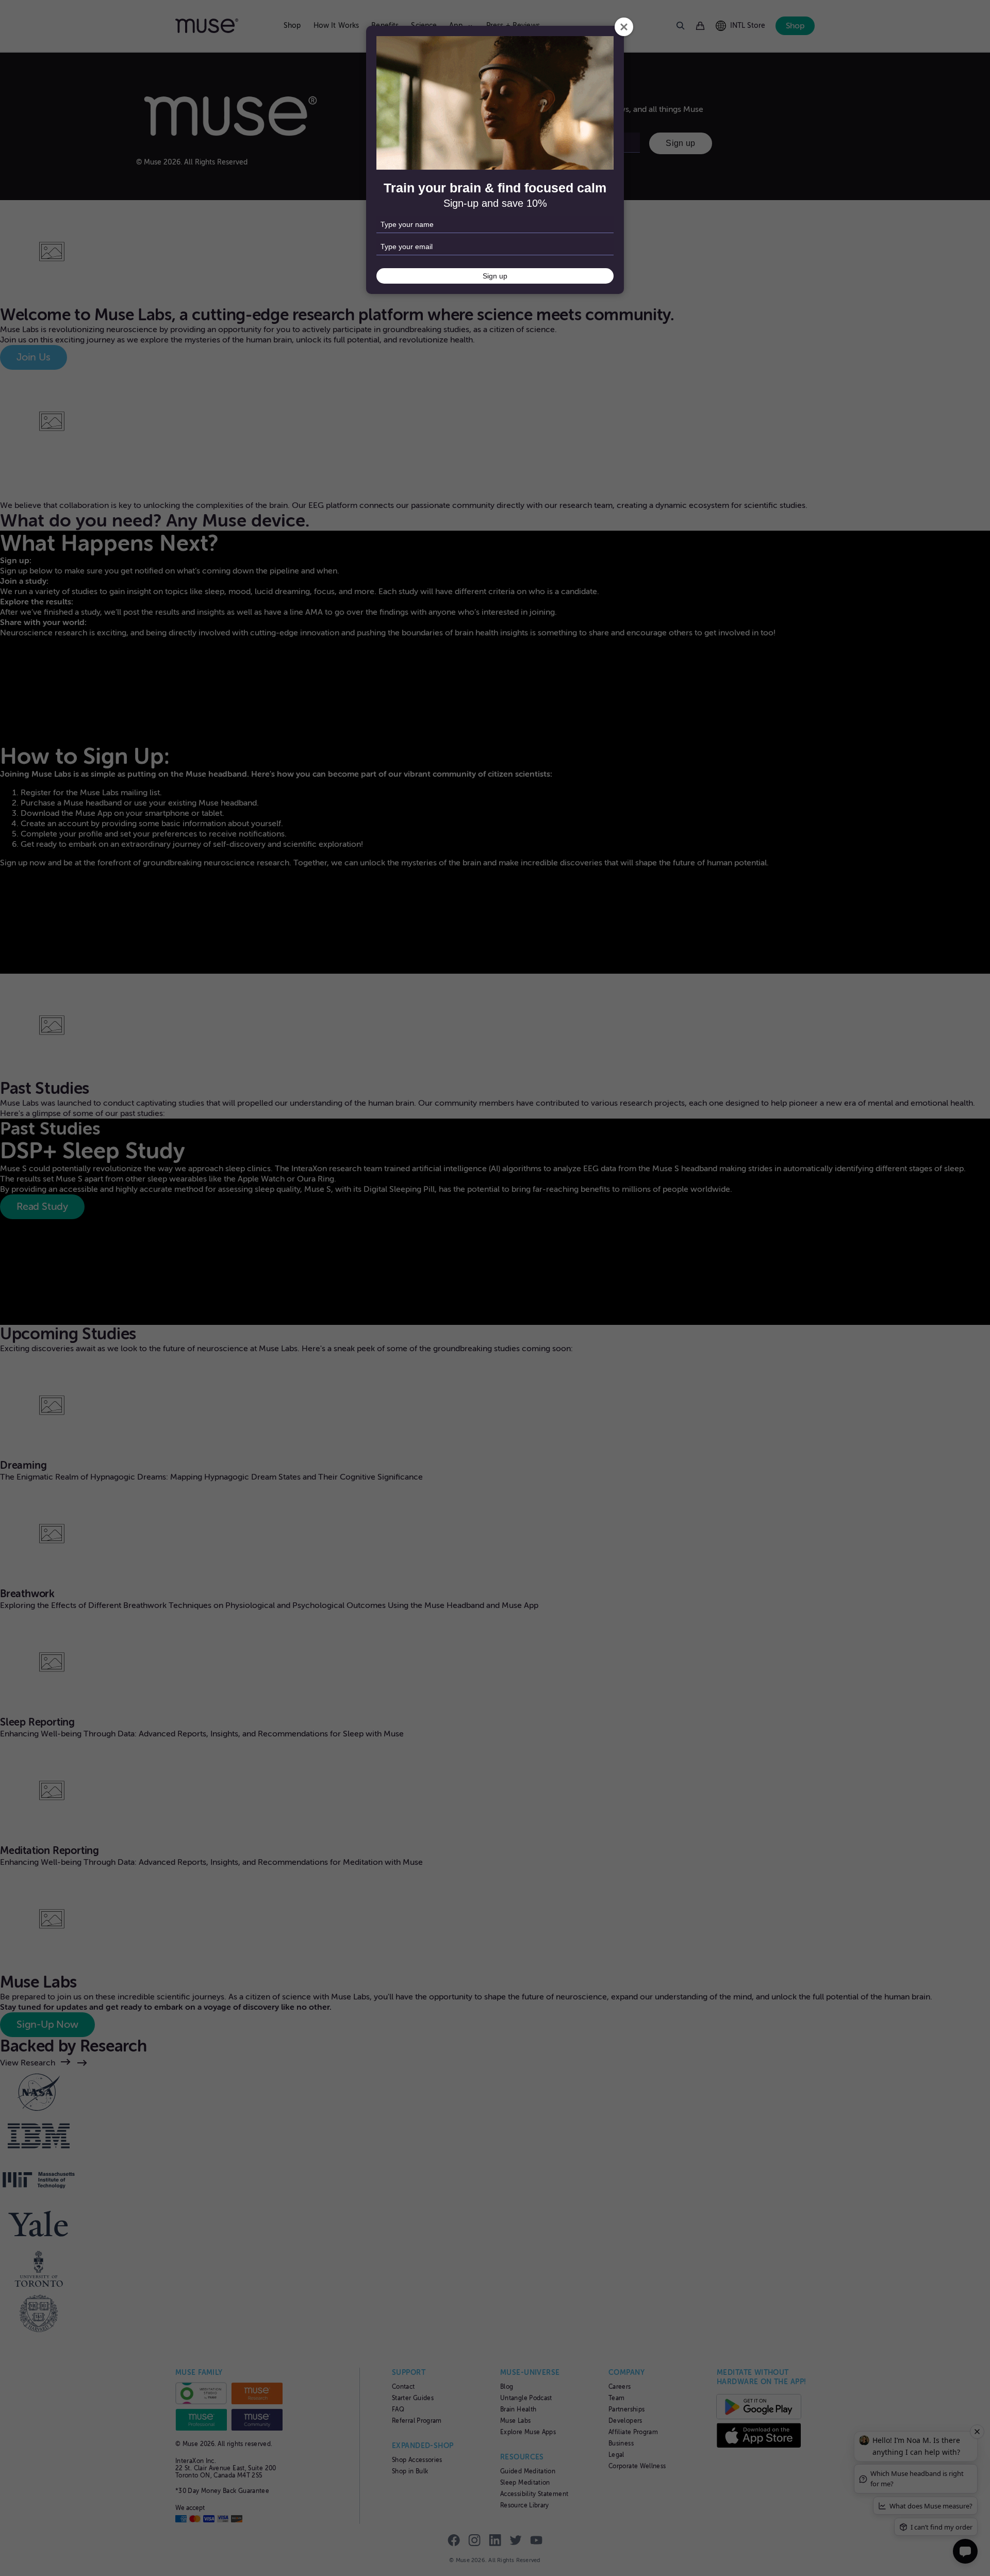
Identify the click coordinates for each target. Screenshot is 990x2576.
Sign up (495, 276)
